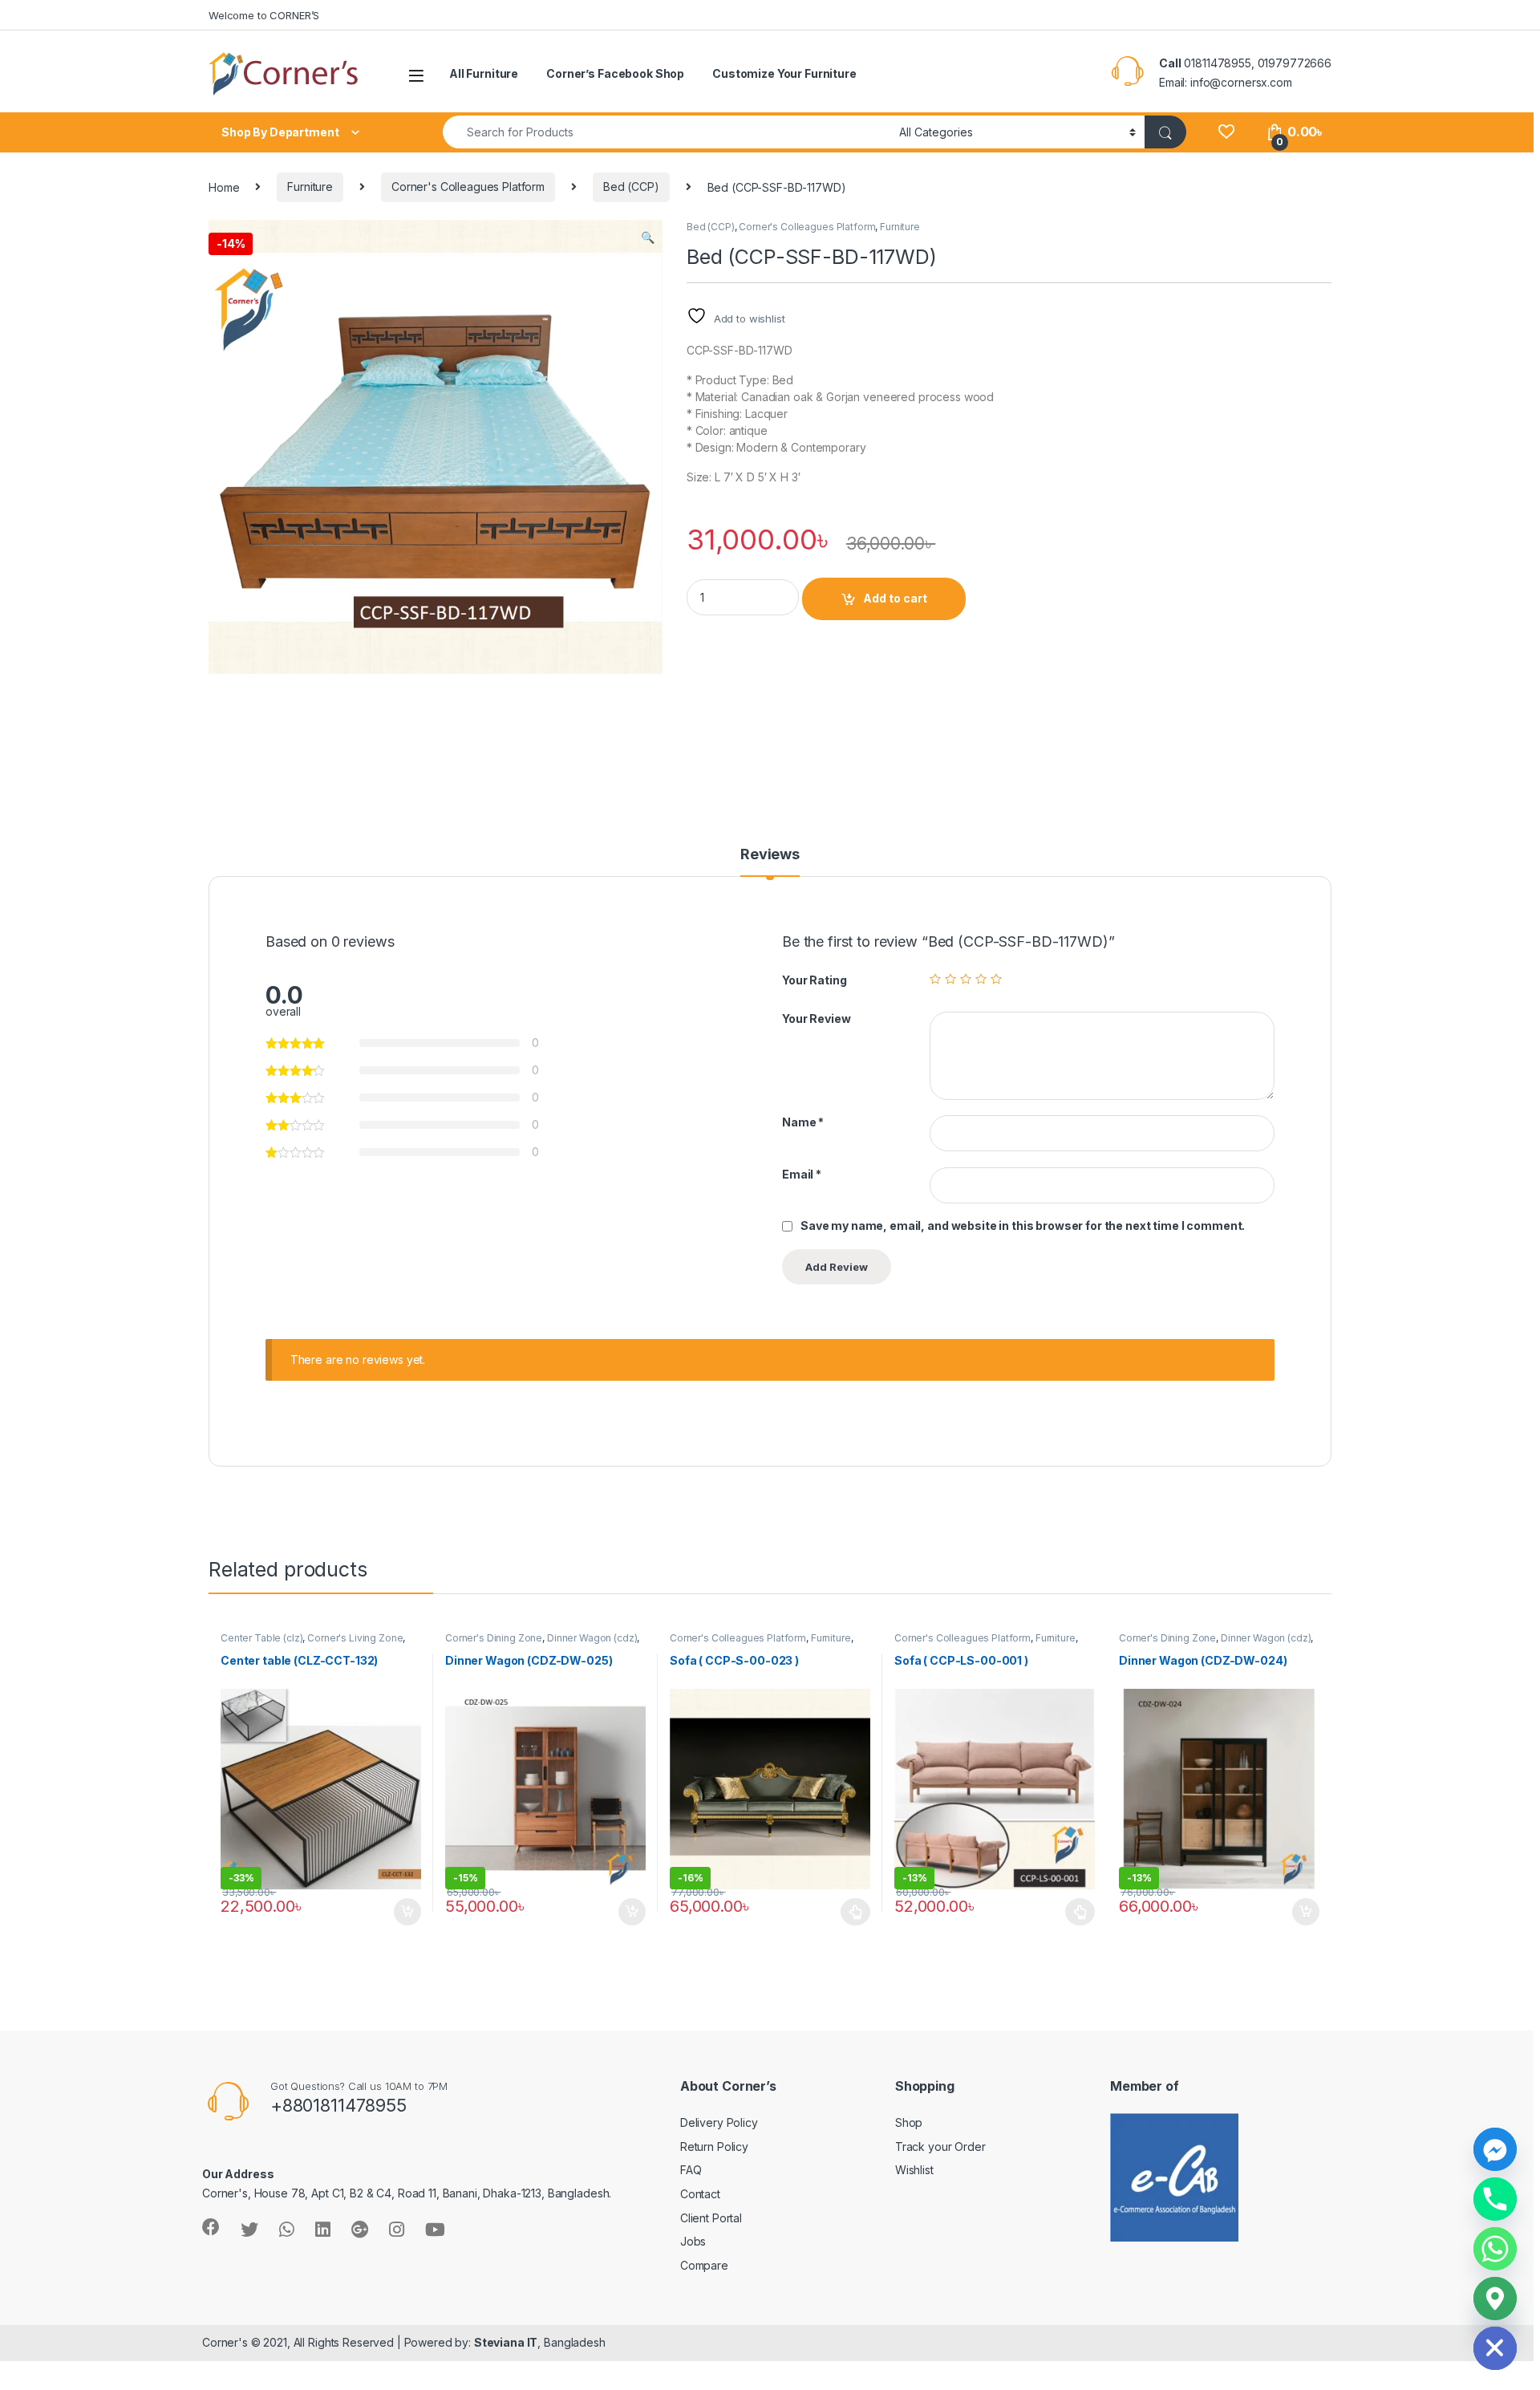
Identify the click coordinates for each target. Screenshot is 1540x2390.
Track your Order (940, 2147)
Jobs (693, 2241)
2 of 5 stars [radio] (950, 979)
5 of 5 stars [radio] (996, 979)
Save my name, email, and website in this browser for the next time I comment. (1023, 1225)
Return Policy (714, 2147)
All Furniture (484, 73)
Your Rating (814, 980)
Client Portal (711, 2218)
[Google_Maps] (1495, 2299)
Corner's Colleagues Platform (468, 187)
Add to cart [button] (407, 1912)
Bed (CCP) (631, 187)
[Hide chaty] (1495, 2348)
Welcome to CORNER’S (264, 15)
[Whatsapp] (1495, 2249)
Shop (909, 2122)
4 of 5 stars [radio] (981, 979)
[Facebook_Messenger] (1495, 2149)
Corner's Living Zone (355, 1638)
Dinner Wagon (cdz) (592, 1638)
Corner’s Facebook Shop (615, 73)
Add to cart (895, 598)
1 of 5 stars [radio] (935, 979)
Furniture (310, 187)
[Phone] (1495, 2199)
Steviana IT (506, 2342)
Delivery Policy (719, 2122)
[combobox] (667, 132)
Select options (851, 1912)
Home (224, 187)
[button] (648, 237)
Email (802, 1174)
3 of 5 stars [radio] (966, 979)
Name (803, 1122)
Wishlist (914, 2170)
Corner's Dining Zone (494, 1638)
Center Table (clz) (261, 1638)
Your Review (816, 1018)
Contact (700, 2194)
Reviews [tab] (770, 855)
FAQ (691, 2170)
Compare (704, 2265)
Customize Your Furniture (784, 73)
